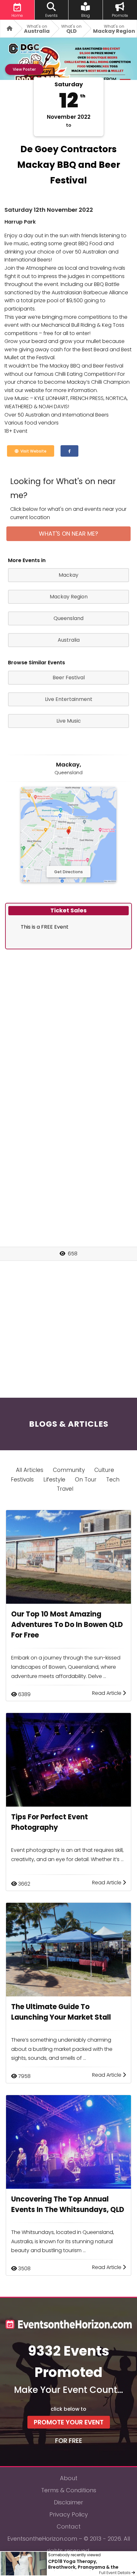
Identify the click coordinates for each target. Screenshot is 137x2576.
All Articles (30, 1470)
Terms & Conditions (69, 2490)
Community (69, 1470)
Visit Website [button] (32, 451)
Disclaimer (68, 2502)
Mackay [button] (68, 575)
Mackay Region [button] (69, 597)
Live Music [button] (69, 721)
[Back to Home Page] (7, 29)
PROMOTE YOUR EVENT (69, 2422)
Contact (69, 2526)
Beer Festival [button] (69, 678)
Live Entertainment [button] (69, 699)
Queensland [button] (68, 618)
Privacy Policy (69, 2514)
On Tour (86, 1480)
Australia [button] (69, 640)
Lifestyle (54, 1480)
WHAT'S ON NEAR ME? (68, 534)
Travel (65, 1489)
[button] (69, 451)
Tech (113, 1480)
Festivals (22, 1480)
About (69, 2478)
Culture (104, 1470)
